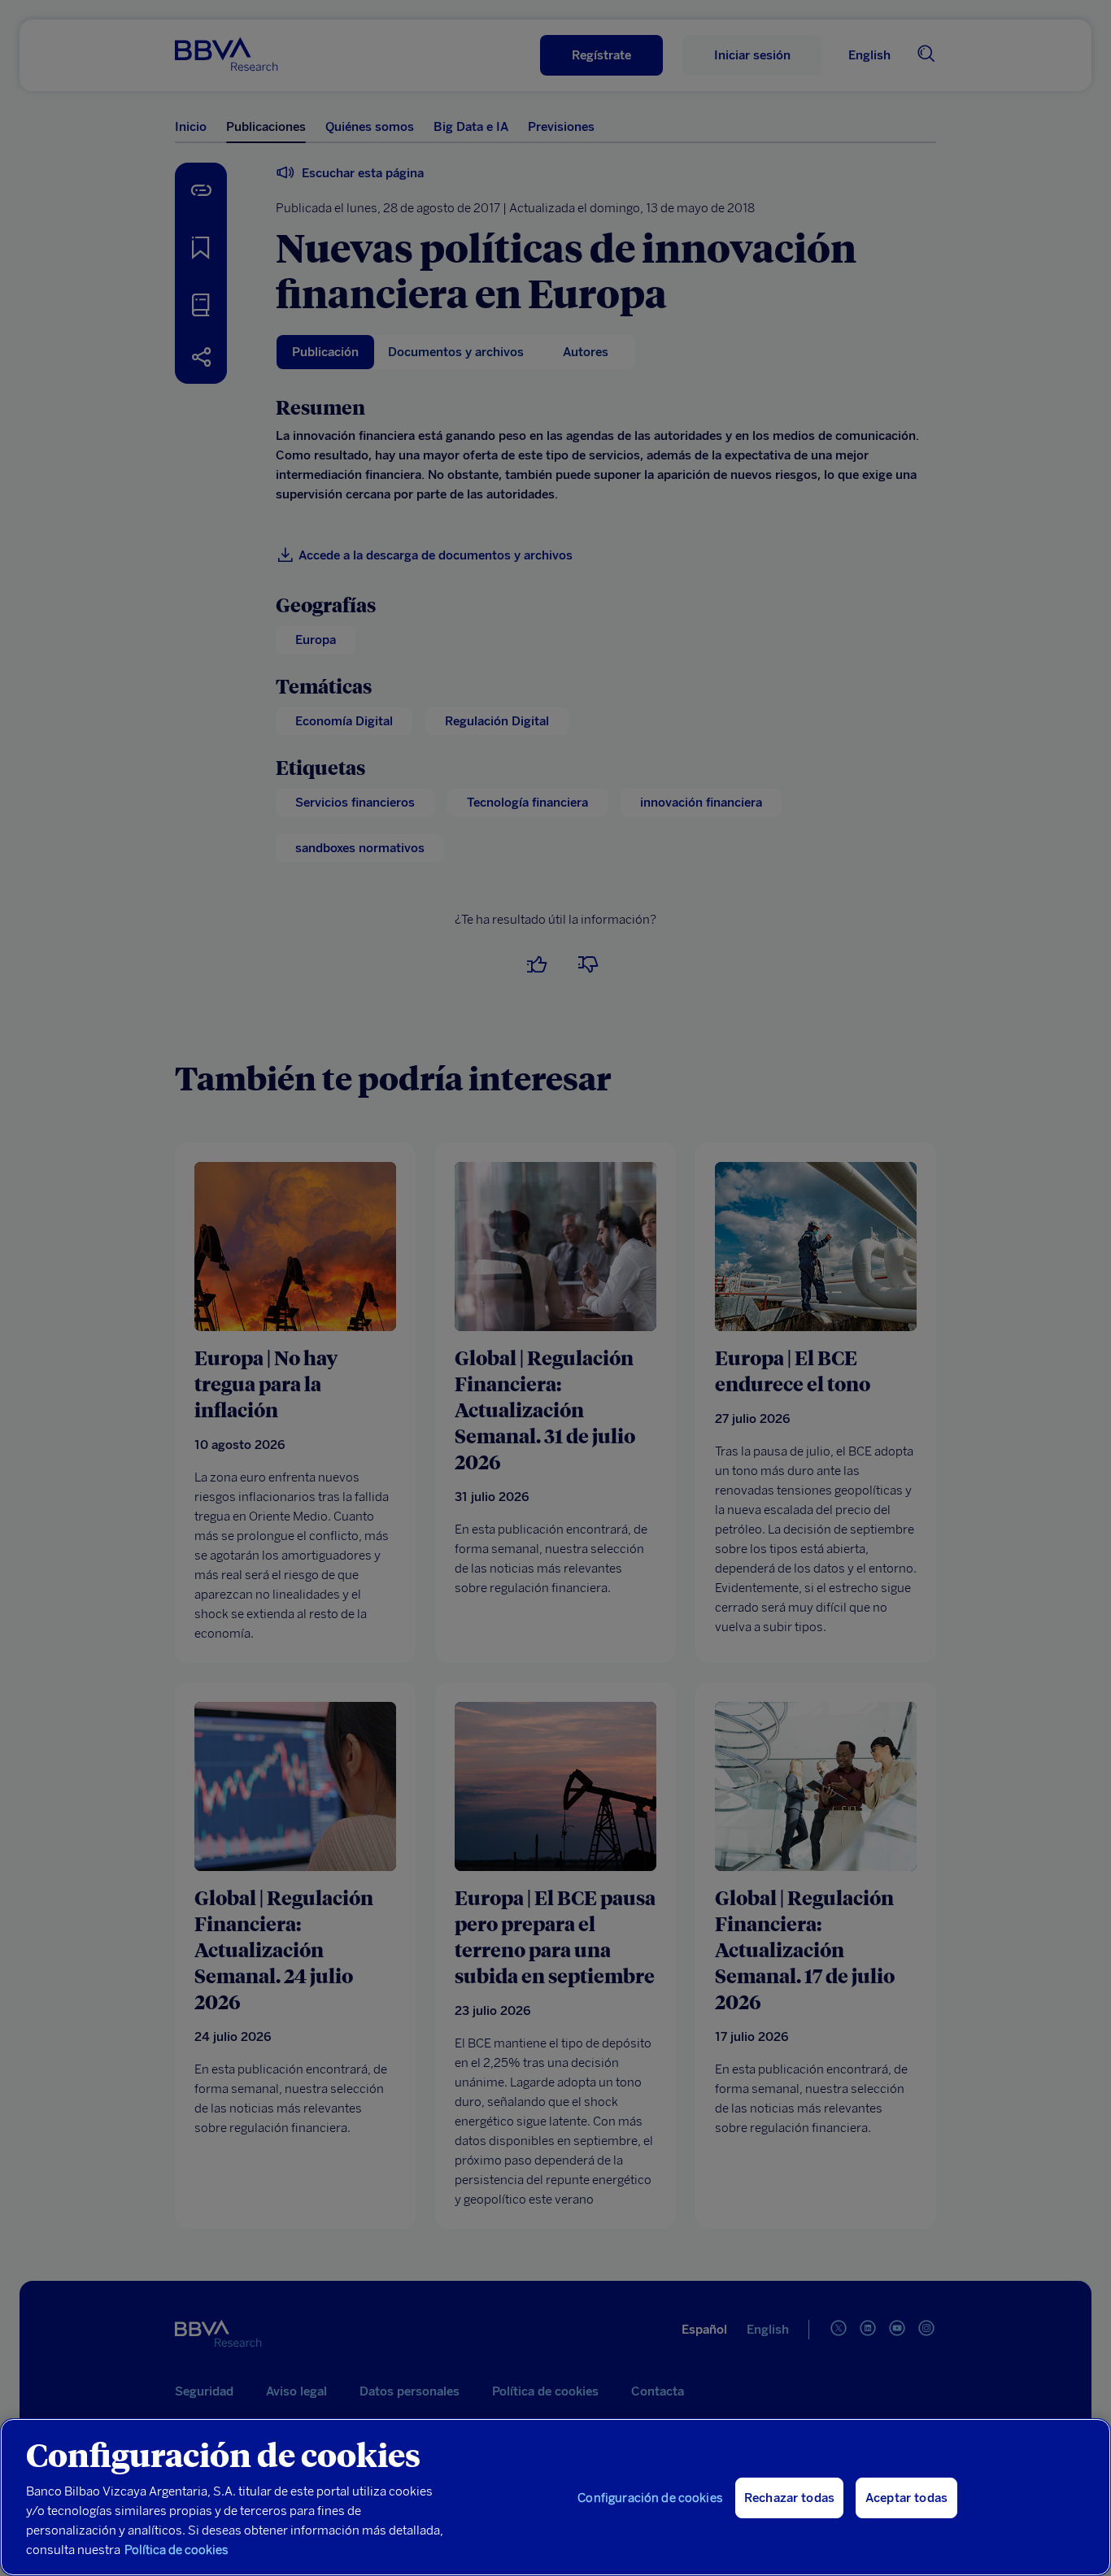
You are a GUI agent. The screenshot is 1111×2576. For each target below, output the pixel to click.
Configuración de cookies (650, 2498)
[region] (555, 2497)
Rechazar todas (789, 2498)
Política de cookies (176, 2550)
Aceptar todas (906, 2498)
